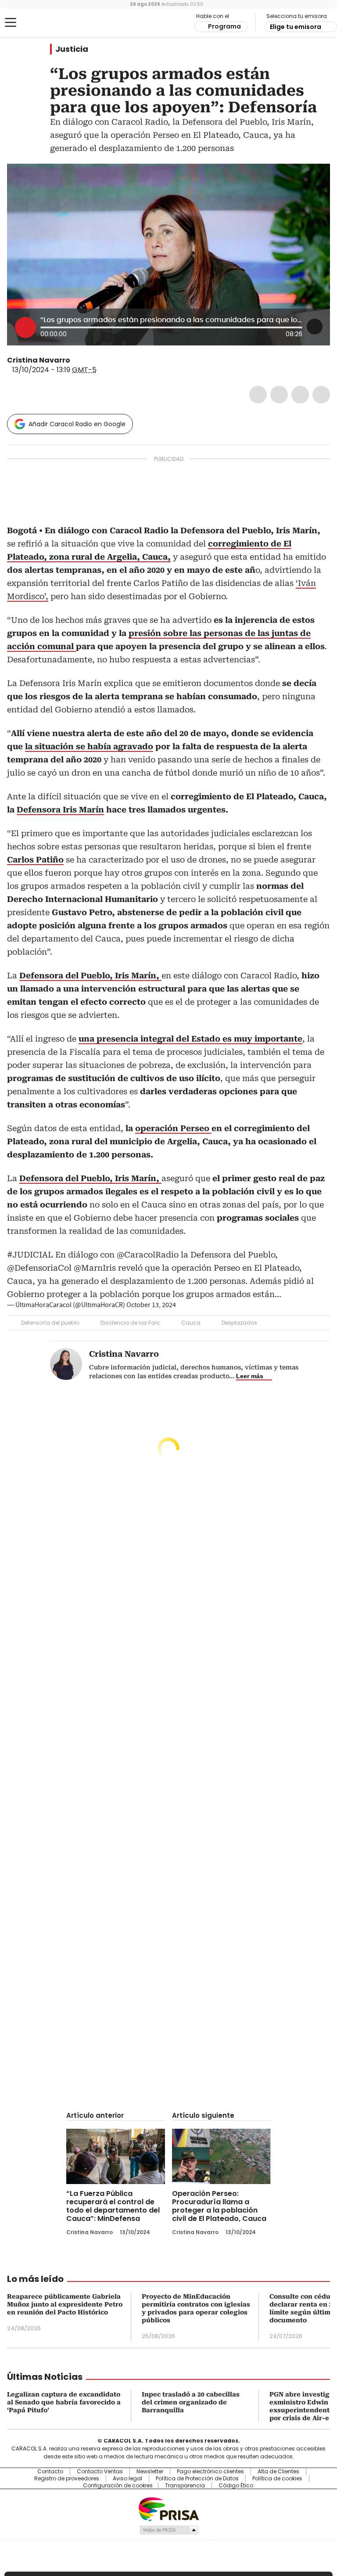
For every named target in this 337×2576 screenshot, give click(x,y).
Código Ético (236, 2486)
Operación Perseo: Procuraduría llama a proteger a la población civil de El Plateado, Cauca (219, 2206)
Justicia (72, 49)
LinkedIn (300, 395)
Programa (224, 26)
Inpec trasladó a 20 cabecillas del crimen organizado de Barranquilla (191, 2402)
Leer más (250, 1376)
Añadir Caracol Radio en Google (77, 424)
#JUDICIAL (30, 1255)
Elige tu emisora (296, 27)
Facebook (258, 395)
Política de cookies (277, 2479)
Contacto (50, 2472)
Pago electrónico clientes (210, 2472)
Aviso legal (127, 2479)
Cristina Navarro (39, 360)
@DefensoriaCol (39, 1268)
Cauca (191, 1323)
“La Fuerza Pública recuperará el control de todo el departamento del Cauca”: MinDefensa (113, 2206)
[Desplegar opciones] (315, 327)
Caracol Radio (42, 23)
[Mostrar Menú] (11, 22)
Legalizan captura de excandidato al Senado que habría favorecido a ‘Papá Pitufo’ (64, 2402)
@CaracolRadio (148, 1255)
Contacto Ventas (100, 2472)
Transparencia (185, 2486)
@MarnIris (95, 1268)
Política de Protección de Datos (197, 2479)
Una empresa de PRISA (168, 2509)
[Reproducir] (25, 327)
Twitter (279, 395)
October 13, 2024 (151, 1305)
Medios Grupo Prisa (169, 2530)
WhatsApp (321, 395)
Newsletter (150, 2472)
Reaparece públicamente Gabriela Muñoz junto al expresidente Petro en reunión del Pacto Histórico (65, 2304)
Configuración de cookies (118, 2486)
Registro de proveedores (67, 2479)
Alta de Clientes (278, 2472)
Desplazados (239, 1323)
